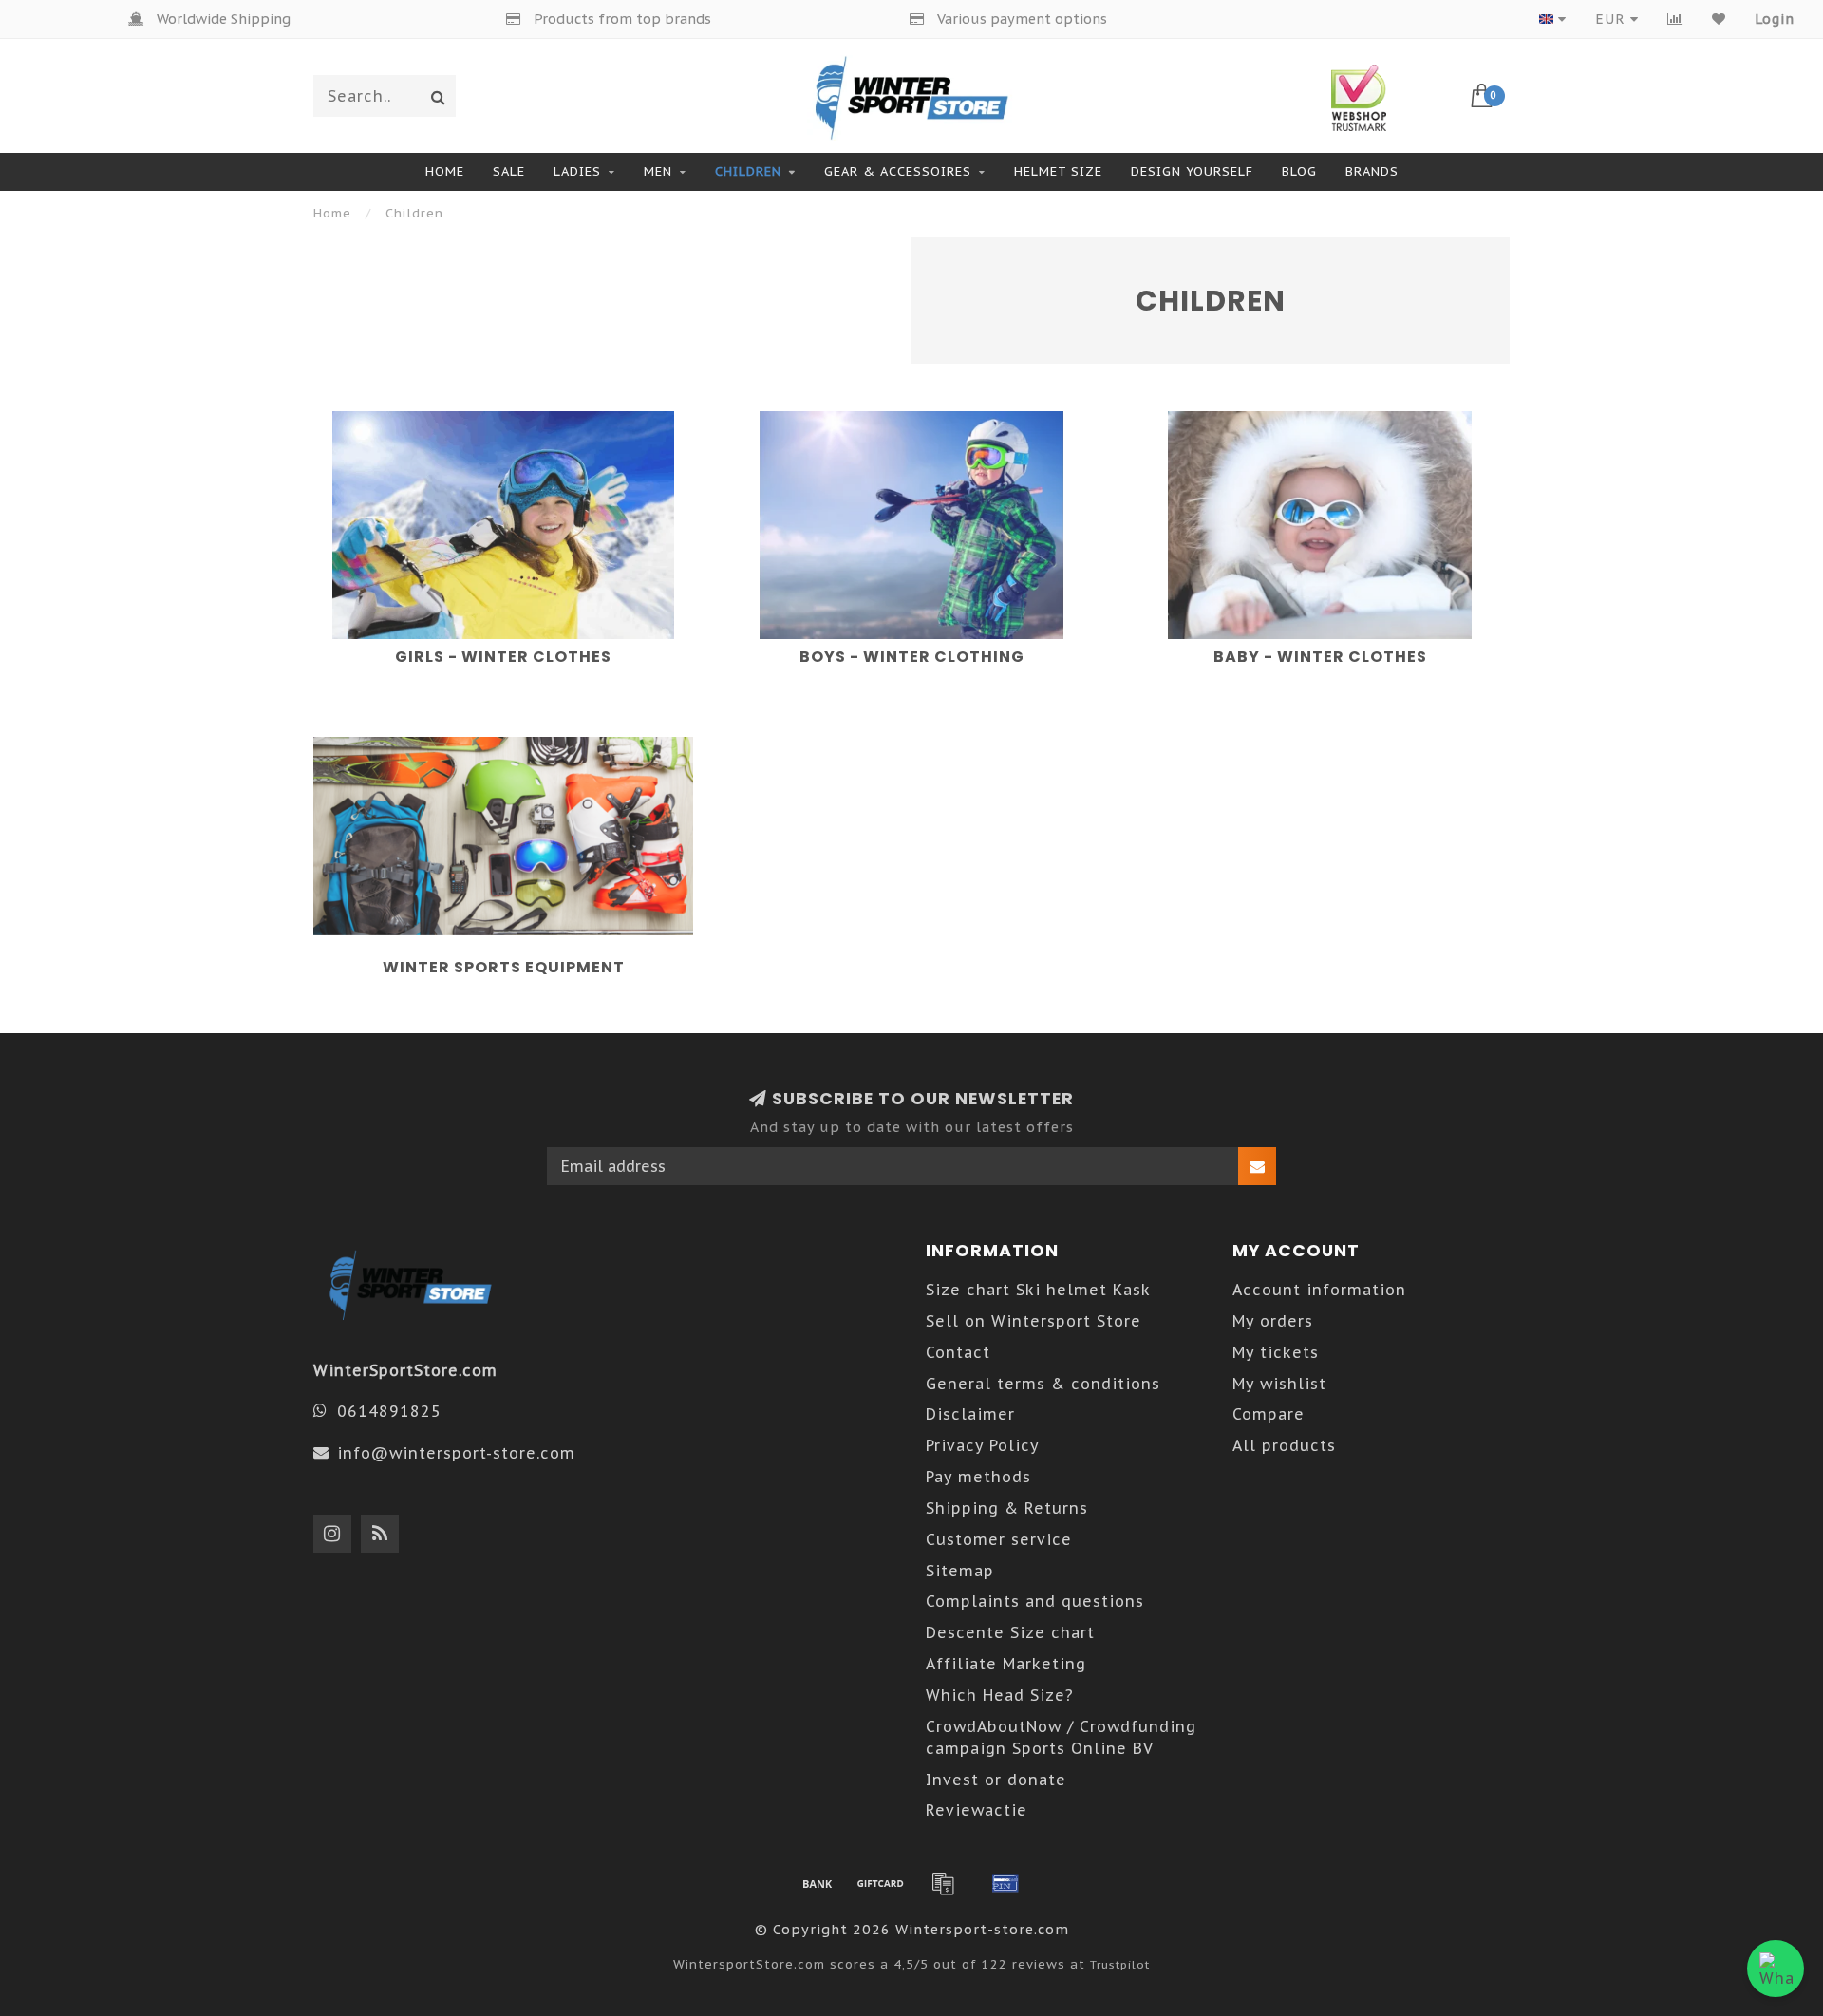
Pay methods (978, 1477)
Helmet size (1058, 171)
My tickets (1276, 1352)
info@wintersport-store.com (456, 1453)
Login (1775, 19)
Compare (1269, 1414)
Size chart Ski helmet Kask (1038, 1290)
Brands (1372, 171)
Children (748, 171)
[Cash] (880, 1883)
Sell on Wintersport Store (1034, 1321)
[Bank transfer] (818, 1883)
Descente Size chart (1010, 1632)
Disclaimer (970, 1414)
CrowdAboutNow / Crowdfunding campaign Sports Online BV (1061, 1737)
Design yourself (1192, 171)
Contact (958, 1352)
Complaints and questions (1035, 1601)
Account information (1319, 1290)
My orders (1273, 1321)
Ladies (577, 171)
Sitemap (960, 1571)
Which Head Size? (1000, 1695)
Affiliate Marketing (1006, 1664)
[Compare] (1675, 19)
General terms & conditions (1043, 1384)
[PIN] (1005, 1883)
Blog (1299, 171)
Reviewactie (977, 1810)
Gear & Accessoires (898, 171)
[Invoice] (943, 1883)
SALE (509, 171)
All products (1284, 1445)
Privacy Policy (983, 1445)
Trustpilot (1120, 1964)
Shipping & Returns (1007, 1508)
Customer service (999, 1539)
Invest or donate (996, 1780)
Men (658, 171)
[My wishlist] (1719, 19)
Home (445, 171)
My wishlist (1279, 1384)
